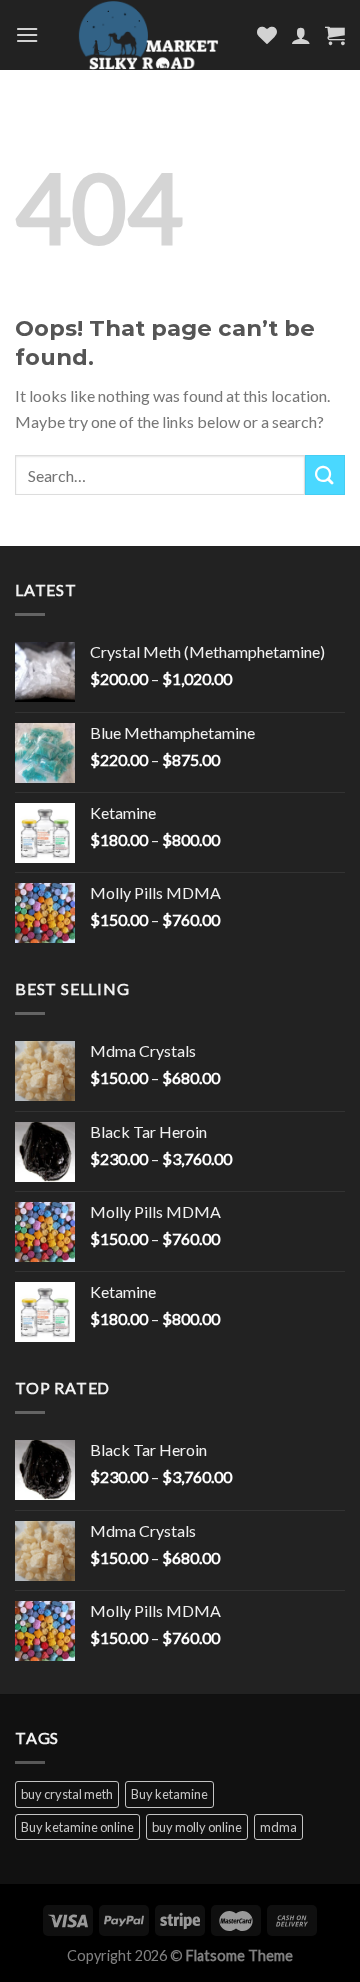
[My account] (301, 35)
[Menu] (27, 34)
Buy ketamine (169, 1794)
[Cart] (335, 35)
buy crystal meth (67, 1794)
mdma (278, 1827)
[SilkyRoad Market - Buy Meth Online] (148, 35)
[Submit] (325, 474)
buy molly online (197, 1827)
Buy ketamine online (77, 1827)
